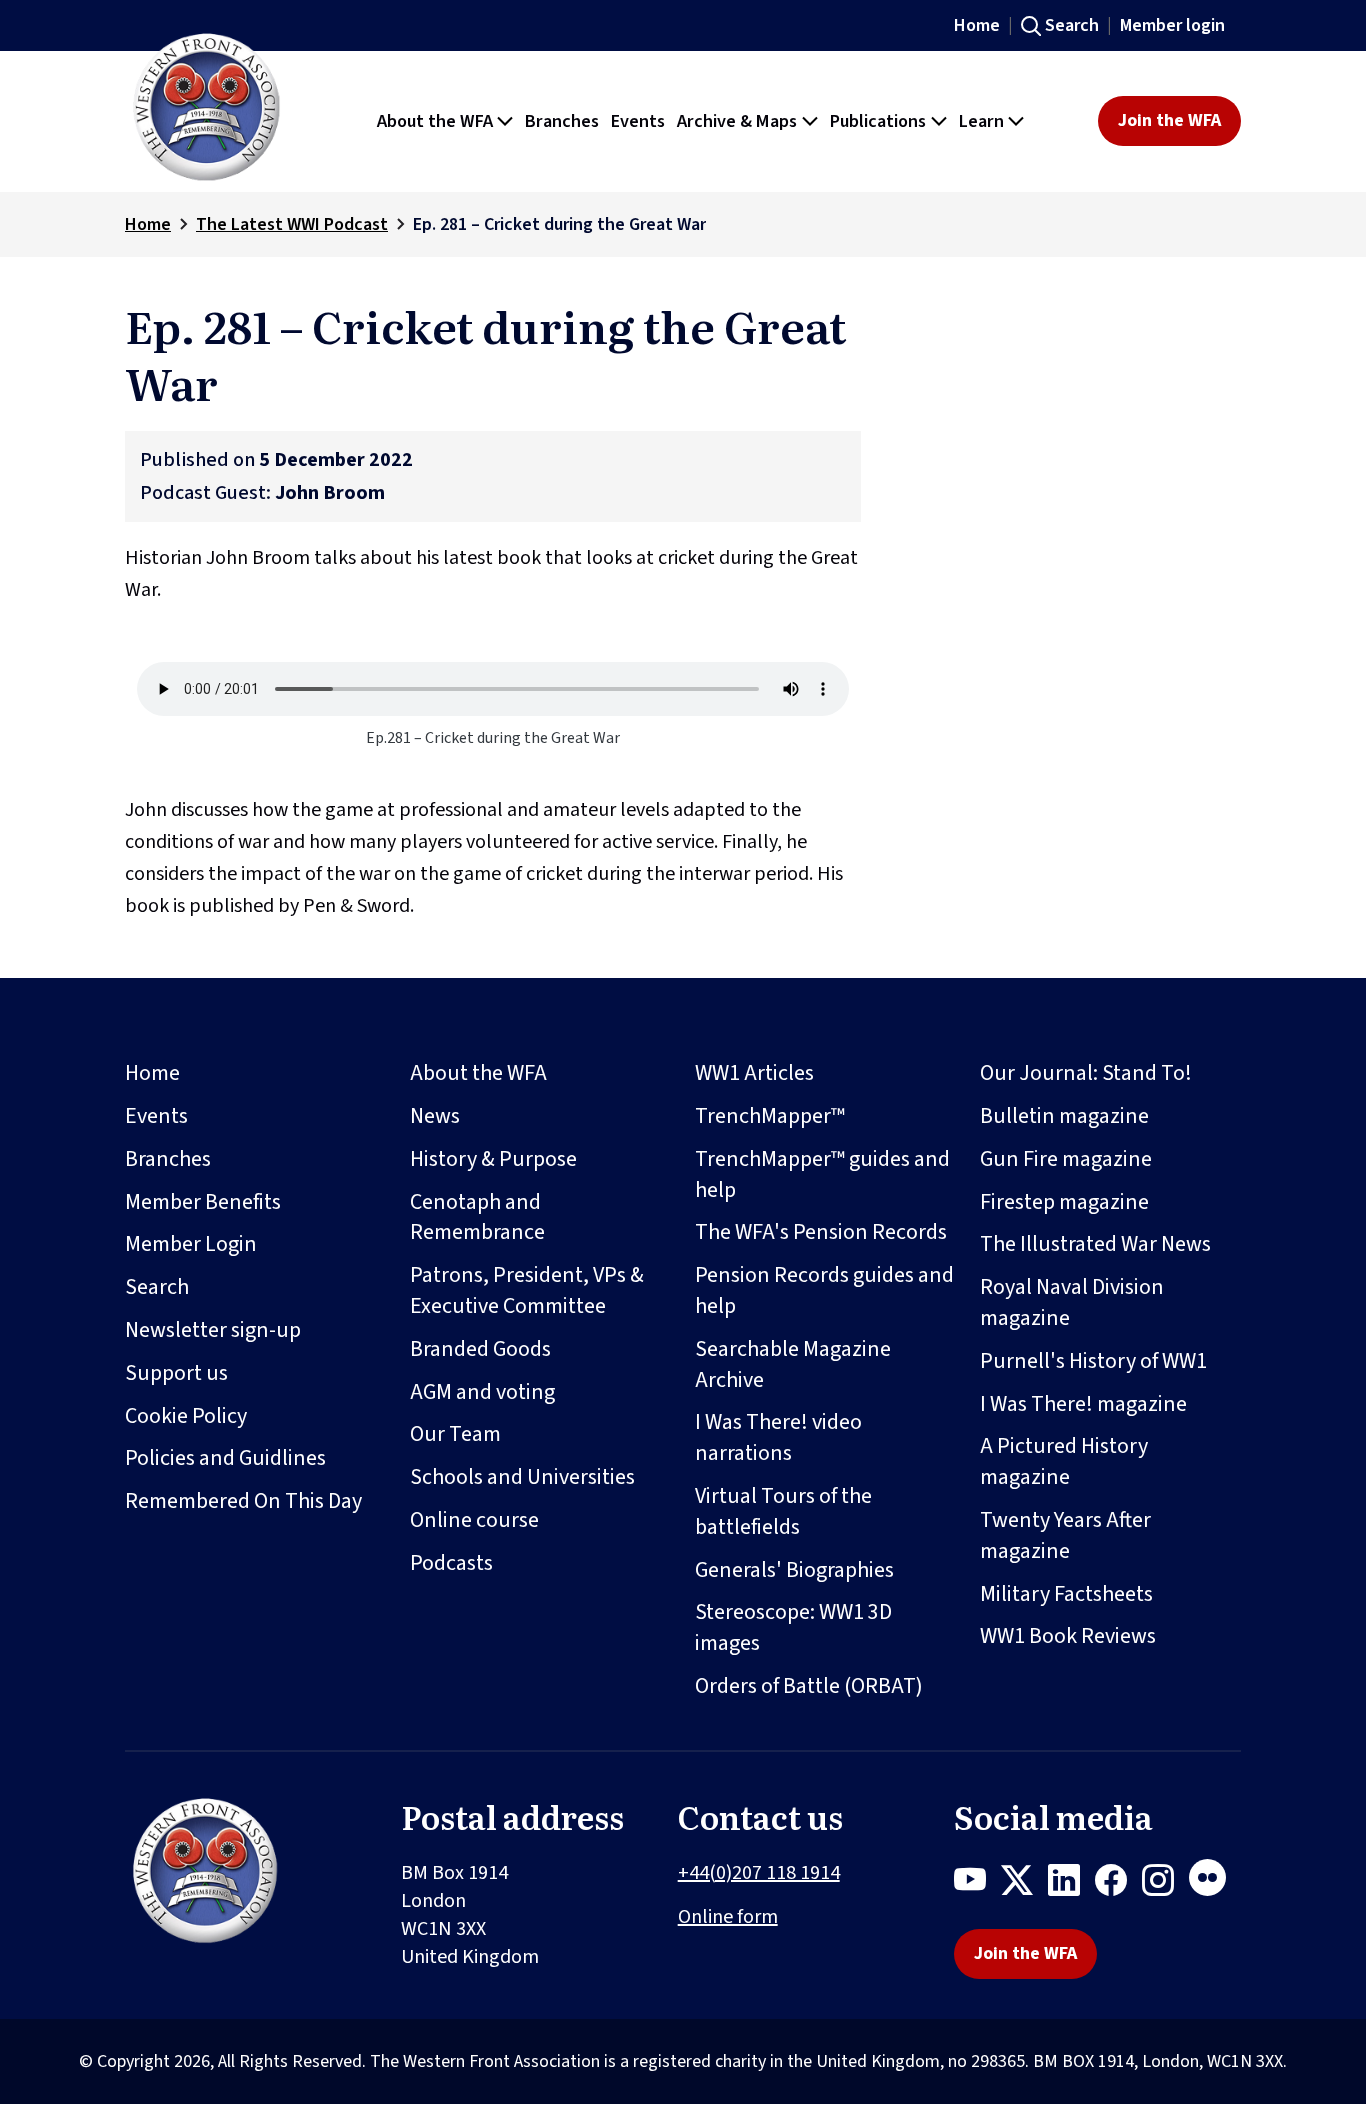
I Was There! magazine (1083, 1404)
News (435, 1116)
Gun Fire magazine (1066, 1159)
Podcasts (451, 1563)
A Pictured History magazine (1064, 1461)
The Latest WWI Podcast (292, 224)
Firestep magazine (1064, 1202)
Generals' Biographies (794, 1570)
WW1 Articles (754, 1073)
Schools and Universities (522, 1477)
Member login (1172, 25)
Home (977, 25)
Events (156, 1116)
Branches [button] (562, 121)
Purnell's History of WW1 (1093, 1361)
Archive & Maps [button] (737, 121)
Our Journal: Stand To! (1086, 1073)
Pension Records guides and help (824, 1290)
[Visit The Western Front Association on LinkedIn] (1071, 1884)
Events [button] (638, 121)
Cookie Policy (186, 1416)
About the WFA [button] (435, 121)
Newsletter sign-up (213, 1330)
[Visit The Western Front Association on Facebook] (1118, 1884)
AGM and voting (482, 1392)
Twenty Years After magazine (1065, 1535)
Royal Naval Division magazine (1072, 1302)
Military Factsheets (1066, 1594)
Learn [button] (981, 121)
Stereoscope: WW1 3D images (793, 1627)
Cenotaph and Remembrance (477, 1217)
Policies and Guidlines (225, 1458)
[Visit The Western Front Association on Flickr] (1215, 1884)
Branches (168, 1159)
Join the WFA (1169, 120)
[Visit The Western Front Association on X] (1024, 1884)
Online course (474, 1520)
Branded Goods (480, 1349)
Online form (728, 1917)
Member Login (191, 1244)
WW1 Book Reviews (1068, 1636)
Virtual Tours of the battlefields (783, 1511)
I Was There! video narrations (778, 1437)
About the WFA (478, 1073)
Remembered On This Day (243, 1501)
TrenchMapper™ (770, 1116)
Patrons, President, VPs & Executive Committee (527, 1290)
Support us (176, 1373)
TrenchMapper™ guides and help (822, 1174)
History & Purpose (493, 1159)
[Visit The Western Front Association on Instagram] (1165, 1884)
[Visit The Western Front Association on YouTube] (977, 1884)
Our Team (455, 1434)
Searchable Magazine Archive (793, 1364)
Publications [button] (878, 121)
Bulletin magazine (1064, 1116)
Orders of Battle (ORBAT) (809, 1686)
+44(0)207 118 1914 (759, 1873)
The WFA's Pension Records (821, 1232)
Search (1072, 25)
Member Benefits (203, 1202)
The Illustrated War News (1095, 1244)
